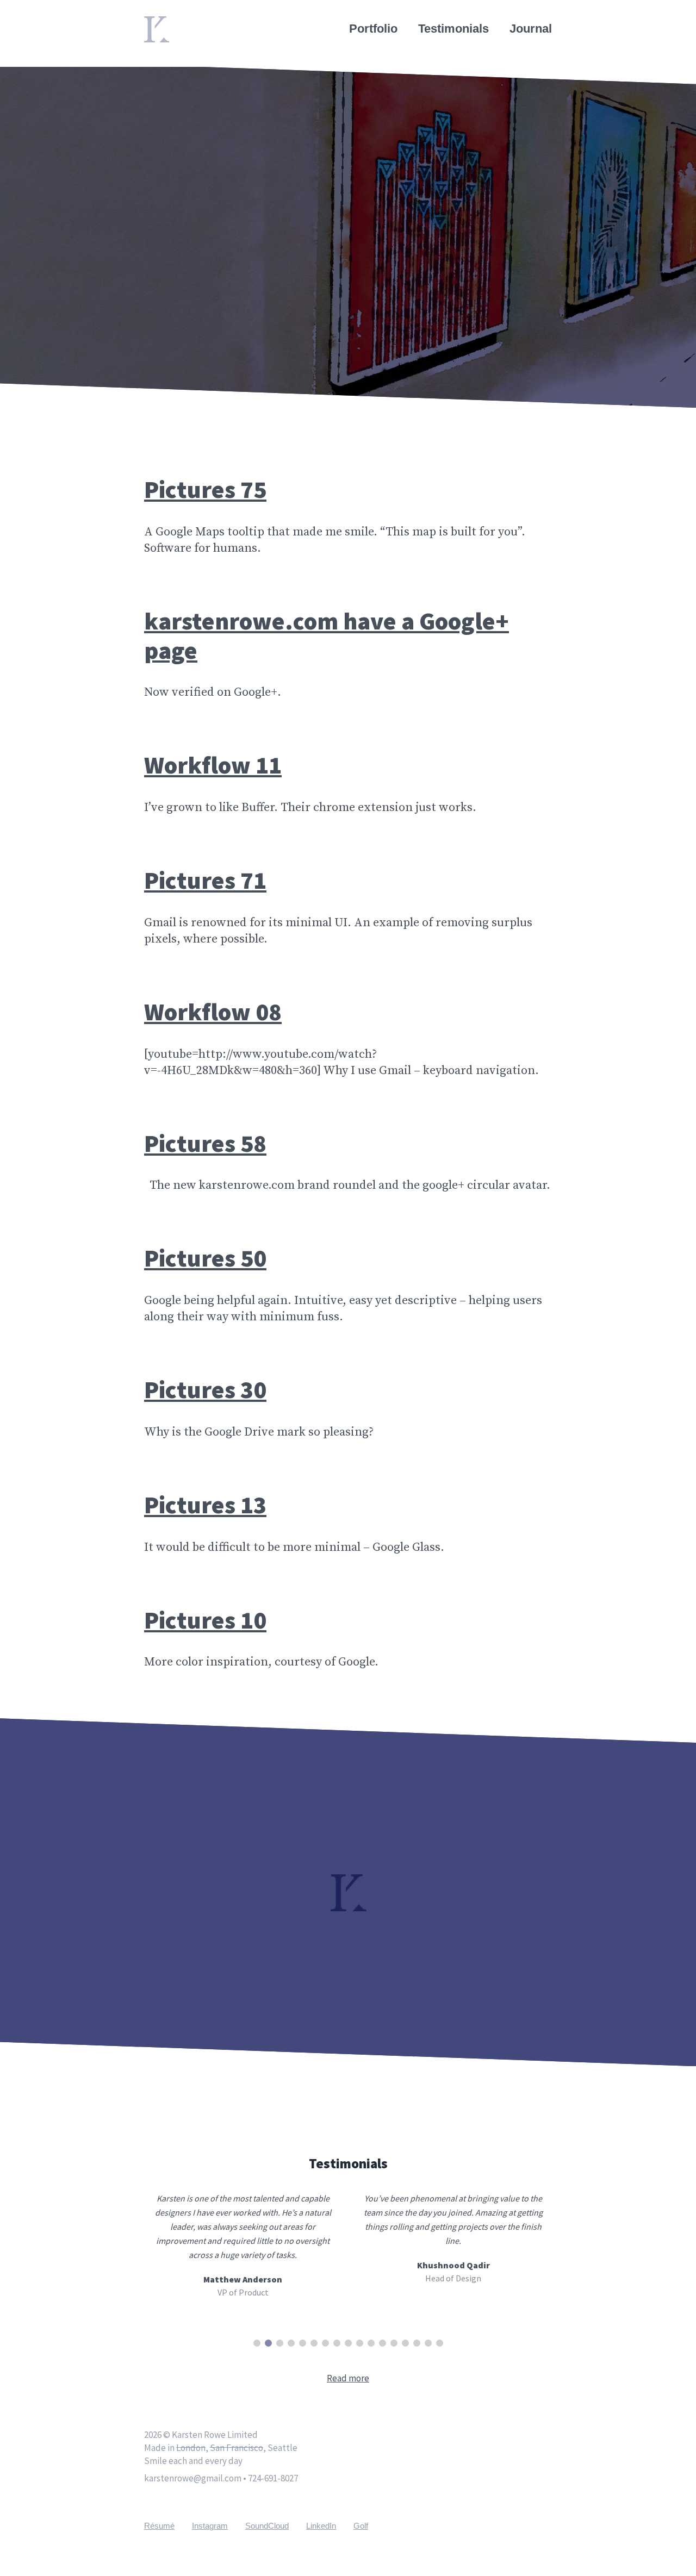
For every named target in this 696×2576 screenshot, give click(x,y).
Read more (348, 2378)
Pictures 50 (205, 1258)
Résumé (159, 2526)
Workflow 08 (213, 1012)
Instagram (210, 2526)
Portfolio (373, 29)
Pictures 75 (205, 489)
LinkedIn (321, 2526)
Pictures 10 (205, 1620)
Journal (531, 29)
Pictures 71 (205, 880)
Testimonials (453, 29)
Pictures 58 (205, 1143)
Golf (361, 2526)
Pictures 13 (205, 1505)
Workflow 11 (213, 765)
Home (161, 23)
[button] (257, 2343)
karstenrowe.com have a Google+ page (327, 635)
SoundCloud (267, 2526)
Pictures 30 (205, 1389)
